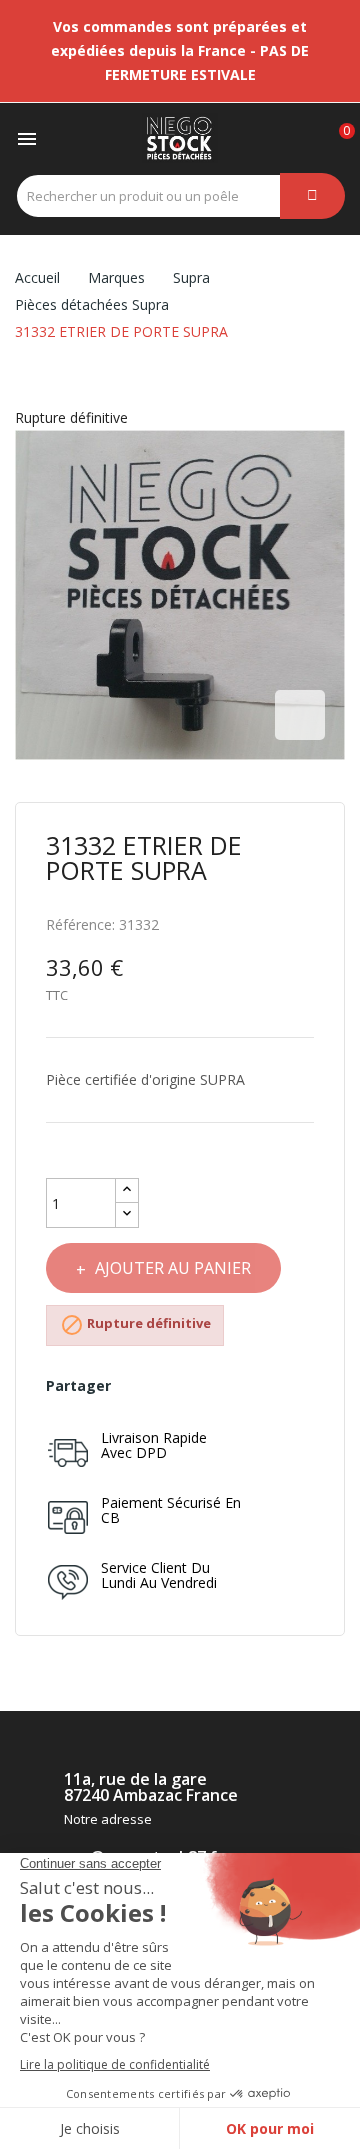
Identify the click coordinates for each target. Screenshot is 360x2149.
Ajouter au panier (173, 1268)
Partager (135, 1386)
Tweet (169, 1386)
